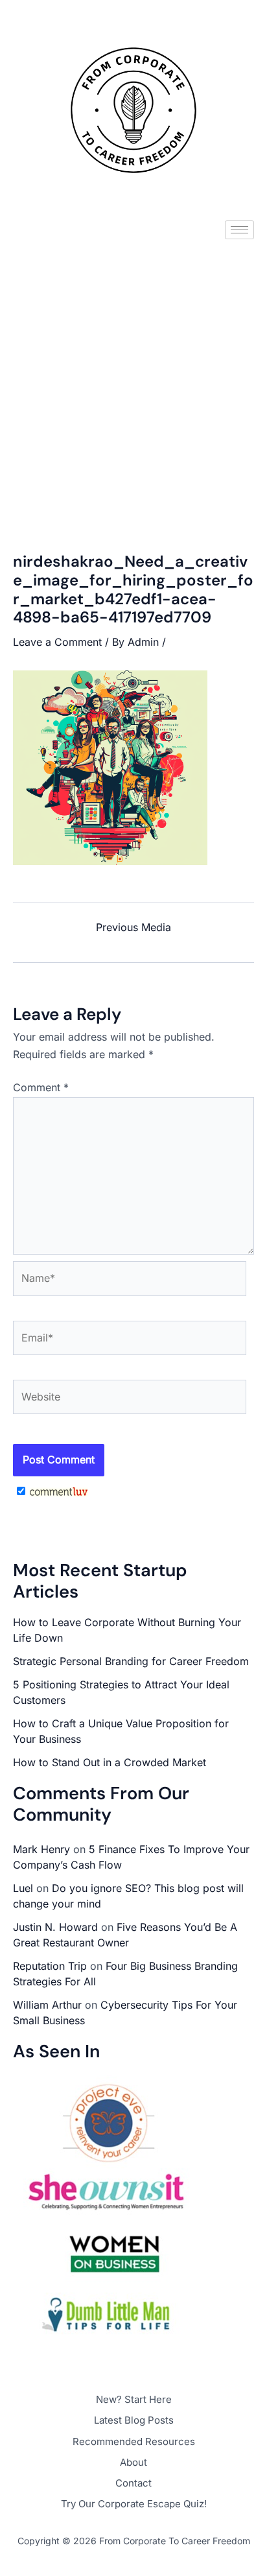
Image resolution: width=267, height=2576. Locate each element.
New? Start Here (134, 2399)
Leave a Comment (57, 642)
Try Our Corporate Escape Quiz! (134, 2504)
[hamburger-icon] (239, 230)
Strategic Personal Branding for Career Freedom (131, 1661)
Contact (133, 2483)
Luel (23, 1888)
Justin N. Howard (55, 1927)
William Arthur (47, 2005)
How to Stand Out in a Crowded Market (110, 1762)
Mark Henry (41, 1849)
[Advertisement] (133, 385)
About (133, 2462)
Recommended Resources (134, 2441)
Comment (41, 1087)
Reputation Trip (50, 1966)
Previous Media (133, 927)
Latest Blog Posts (134, 2420)
